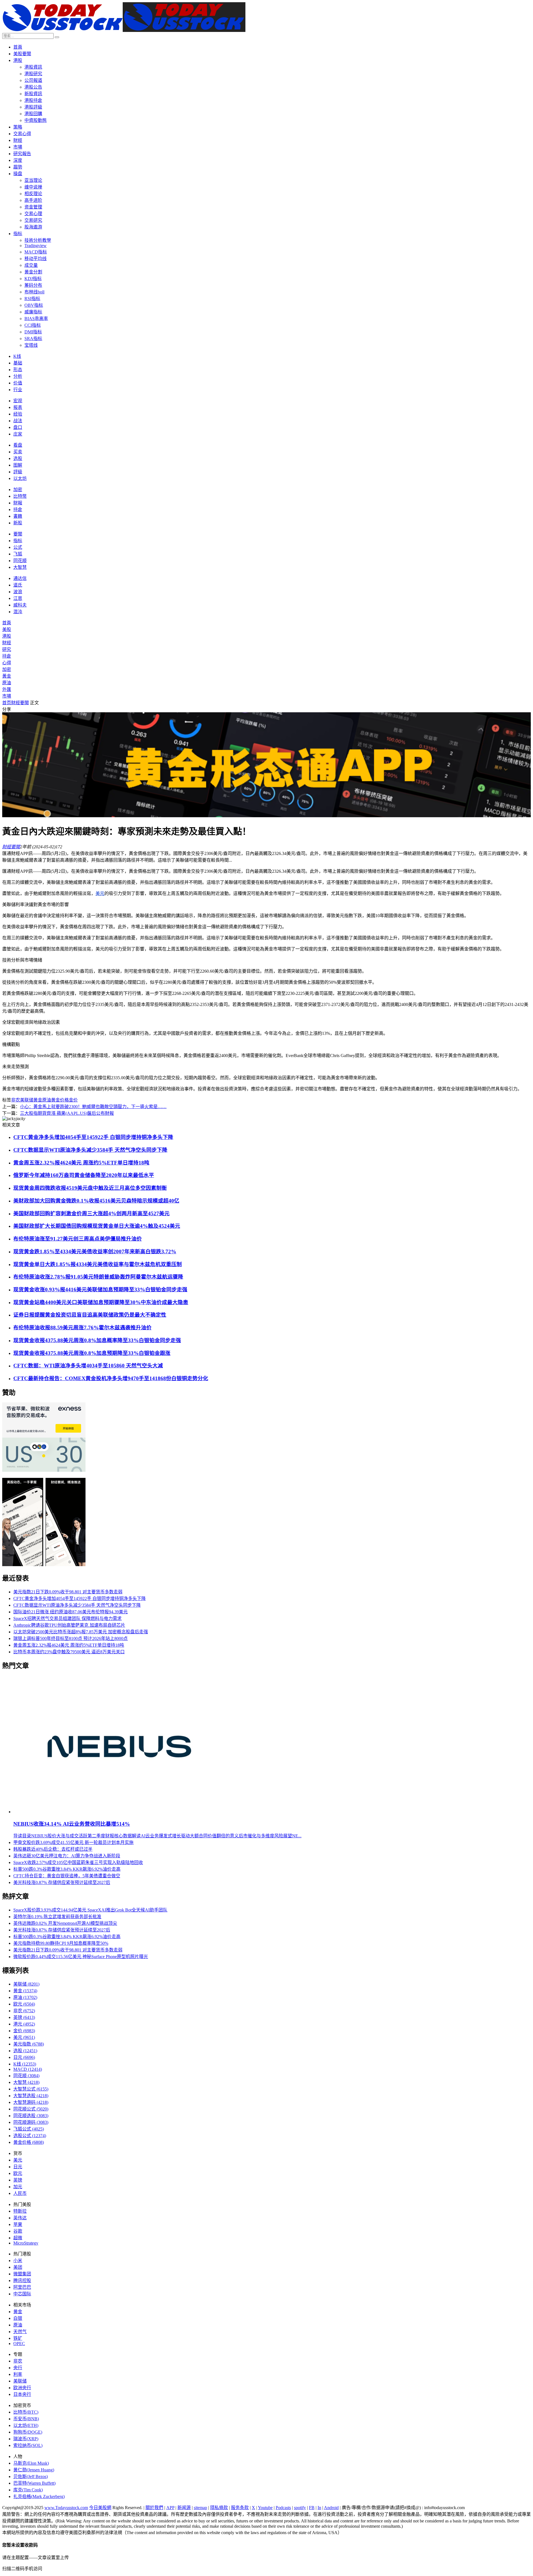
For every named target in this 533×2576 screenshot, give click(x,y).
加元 (18, 2187)
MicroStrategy (26, 2243)
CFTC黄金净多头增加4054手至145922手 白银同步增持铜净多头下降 (93, 1137)
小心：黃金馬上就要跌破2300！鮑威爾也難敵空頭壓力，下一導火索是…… (93, 1107)
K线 (17, 356)
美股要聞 (22, 54)
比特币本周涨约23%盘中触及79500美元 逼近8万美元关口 (69, 1652)
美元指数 (29, 2044)
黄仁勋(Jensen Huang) (34, 2470)
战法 (18, 421)
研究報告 (22, 154)
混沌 (18, 612)
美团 (18, 2267)
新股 (18, 523)
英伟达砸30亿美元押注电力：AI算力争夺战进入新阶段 (67, 1856)
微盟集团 (22, 2274)
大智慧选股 (31, 2096)
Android (331, 2508)
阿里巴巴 (22, 2287)
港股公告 (33, 87)
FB (312, 2508)
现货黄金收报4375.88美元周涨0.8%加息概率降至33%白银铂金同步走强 (97, 1340)
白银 (18, 2318)
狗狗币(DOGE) (28, 2432)
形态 (18, 370)
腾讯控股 (22, 2281)
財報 (18, 503)
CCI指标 (33, 325)
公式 (18, 547)
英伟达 (20, 2218)
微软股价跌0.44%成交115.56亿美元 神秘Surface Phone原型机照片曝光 (81, 1957)
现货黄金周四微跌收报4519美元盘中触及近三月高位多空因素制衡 (90, 1188)
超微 (18, 2238)
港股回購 (33, 114)
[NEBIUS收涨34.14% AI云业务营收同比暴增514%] (120, 1812)
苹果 (18, 2224)
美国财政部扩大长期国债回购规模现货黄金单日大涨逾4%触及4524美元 (97, 1226)
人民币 (20, 2193)
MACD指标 (36, 252)
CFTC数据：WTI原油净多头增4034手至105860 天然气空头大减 (88, 1366)
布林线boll (34, 292)
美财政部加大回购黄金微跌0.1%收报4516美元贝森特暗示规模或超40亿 (96, 1201)
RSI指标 (32, 299)
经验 (18, 414)
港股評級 (33, 107)
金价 (73, 1100)
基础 (18, 363)
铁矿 (18, 2338)
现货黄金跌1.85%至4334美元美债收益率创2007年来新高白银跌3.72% (95, 1251)
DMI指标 (33, 332)
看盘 (18, 445)
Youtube (265, 2508)
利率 (18, 2374)
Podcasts (283, 2508)
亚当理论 (33, 180)
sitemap (200, 2508)
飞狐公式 (29, 2129)
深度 (18, 160)
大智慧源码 (31, 2102)
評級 (18, 472)
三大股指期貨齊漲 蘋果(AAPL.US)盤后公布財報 (67, 1113)
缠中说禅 (33, 187)
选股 (18, 458)
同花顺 (20, 561)
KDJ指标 (33, 279)
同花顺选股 (31, 2116)
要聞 (18, 534)
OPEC (19, 2344)
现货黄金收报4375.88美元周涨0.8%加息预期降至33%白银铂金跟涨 (92, 1353)
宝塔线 (31, 345)
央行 (18, 2368)
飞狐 (18, 554)
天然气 (20, 2332)
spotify (300, 2508)
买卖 (18, 452)
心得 (7, 663)
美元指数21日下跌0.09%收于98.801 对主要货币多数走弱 (68, 1592)
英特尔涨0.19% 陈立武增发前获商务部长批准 (57, 1917)
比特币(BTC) (26, 2412)
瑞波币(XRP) (26, 2439)
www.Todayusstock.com (66, 2508)
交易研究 (33, 220)
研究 (7, 649)
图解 (18, 465)
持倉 (18, 510)
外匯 (7, 689)
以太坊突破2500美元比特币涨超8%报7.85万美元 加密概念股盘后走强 (81, 1632)
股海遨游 (33, 227)
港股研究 (33, 74)
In (319, 2508)
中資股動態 (36, 120)
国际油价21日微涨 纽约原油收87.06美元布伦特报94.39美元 (71, 1612)
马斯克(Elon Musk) (31, 2463)
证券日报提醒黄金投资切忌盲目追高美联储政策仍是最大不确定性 (90, 1315)
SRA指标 (33, 339)
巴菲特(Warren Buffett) (34, 2483)
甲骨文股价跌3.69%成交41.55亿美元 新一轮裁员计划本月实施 (73, 1842)
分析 (18, 376)
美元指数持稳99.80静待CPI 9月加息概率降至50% (61, 1943)
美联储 (27, 1100)
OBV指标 (34, 305)
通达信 (20, 578)
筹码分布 (33, 285)
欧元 (24, 2004)
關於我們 (154, 2508)
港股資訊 (33, 67)
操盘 (18, 174)
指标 (18, 234)
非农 (16, 1100)
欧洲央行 (22, 2388)
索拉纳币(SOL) (28, 2445)
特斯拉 (20, 2211)
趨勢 (18, 167)
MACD (28, 2069)
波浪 (18, 592)
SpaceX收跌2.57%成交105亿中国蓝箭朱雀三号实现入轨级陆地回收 (78, 1862)
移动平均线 (36, 259)
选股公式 (30, 2136)
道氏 (18, 585)
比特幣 (20, 496)
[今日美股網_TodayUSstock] (124, 30)
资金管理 (33, 207)
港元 (24, 2024)
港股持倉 (33, 100)
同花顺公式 (31, 2109)
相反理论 (33, 194)
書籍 (18, 516)
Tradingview (36, 246)
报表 (18, 407)
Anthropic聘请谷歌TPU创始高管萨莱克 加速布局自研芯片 (69, 1625)
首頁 (18, 47)
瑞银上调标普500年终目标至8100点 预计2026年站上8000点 (71, 1638)
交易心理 (33, 214)
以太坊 (20, 478)
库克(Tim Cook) (28, 2490)
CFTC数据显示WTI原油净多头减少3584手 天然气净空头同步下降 (90, 1150)
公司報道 (33, 80)
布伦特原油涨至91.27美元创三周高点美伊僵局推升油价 (78, 1239)
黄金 (38, 1100)
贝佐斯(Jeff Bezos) (31, 2476)
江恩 (18, 598)
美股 (7, 629)
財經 (18, 140)
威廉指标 (33, 312)
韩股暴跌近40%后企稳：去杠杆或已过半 (53, 1849)
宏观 (18, 401)
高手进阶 (33, 200)
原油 (7, 683)
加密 (18, 490)
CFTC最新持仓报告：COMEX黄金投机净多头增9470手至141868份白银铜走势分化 (111, 1378)
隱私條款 (219, 2508)
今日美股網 (100, 2508)
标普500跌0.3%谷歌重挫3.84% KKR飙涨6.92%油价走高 (67, 1869)
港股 (18, 60)
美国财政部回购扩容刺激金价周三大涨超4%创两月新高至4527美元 (91, 1213)
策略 (18, 127)
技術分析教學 (38, 240)
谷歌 (18, 2231)
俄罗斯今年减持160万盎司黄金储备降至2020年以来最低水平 (84, 1175)
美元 (100, 893)
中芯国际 (22, 2294)
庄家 (18, 434)
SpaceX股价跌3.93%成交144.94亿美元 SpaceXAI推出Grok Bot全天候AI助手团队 (90, 1910)
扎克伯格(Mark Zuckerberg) (39, 2496)
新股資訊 (33, 94)
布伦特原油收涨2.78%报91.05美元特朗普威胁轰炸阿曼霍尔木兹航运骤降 (98, 1277)
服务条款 (240, 2508)
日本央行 (22, 2394)
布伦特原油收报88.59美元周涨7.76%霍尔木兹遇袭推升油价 (82, 1328)
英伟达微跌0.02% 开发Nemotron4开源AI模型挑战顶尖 (65, 1923)
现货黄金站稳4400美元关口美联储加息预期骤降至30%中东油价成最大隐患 (101, 1302)
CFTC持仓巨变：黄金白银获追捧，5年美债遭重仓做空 (67, 1876)
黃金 (7, 676)
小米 (18, 2261)
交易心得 (22, 134)
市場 (18, 147)
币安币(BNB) (26, 2419)
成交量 (31, 265)
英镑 (24, 2017)
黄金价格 (60, 1100)
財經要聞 (20, 703)
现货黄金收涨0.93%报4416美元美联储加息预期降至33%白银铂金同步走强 (100, 1290)
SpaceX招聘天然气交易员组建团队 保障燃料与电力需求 (67, 1618)
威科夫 (20, 605)
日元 (24, 2057)
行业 (18, 390)
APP (170, 2508)
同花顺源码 (31, 2122)
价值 (18, 383)
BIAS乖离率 (36, 319)
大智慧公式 (31, 2089)
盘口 (18, 427)
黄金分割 (33, 272)
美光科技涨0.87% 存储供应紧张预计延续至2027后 (62, 1882)
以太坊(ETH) (26, 2425)
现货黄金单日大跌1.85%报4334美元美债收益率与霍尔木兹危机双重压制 (98, 1264)
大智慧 (20, 567)
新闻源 (184, 2508)
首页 (7, 703)
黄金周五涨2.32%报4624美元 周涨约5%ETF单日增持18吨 (81, 1163)
